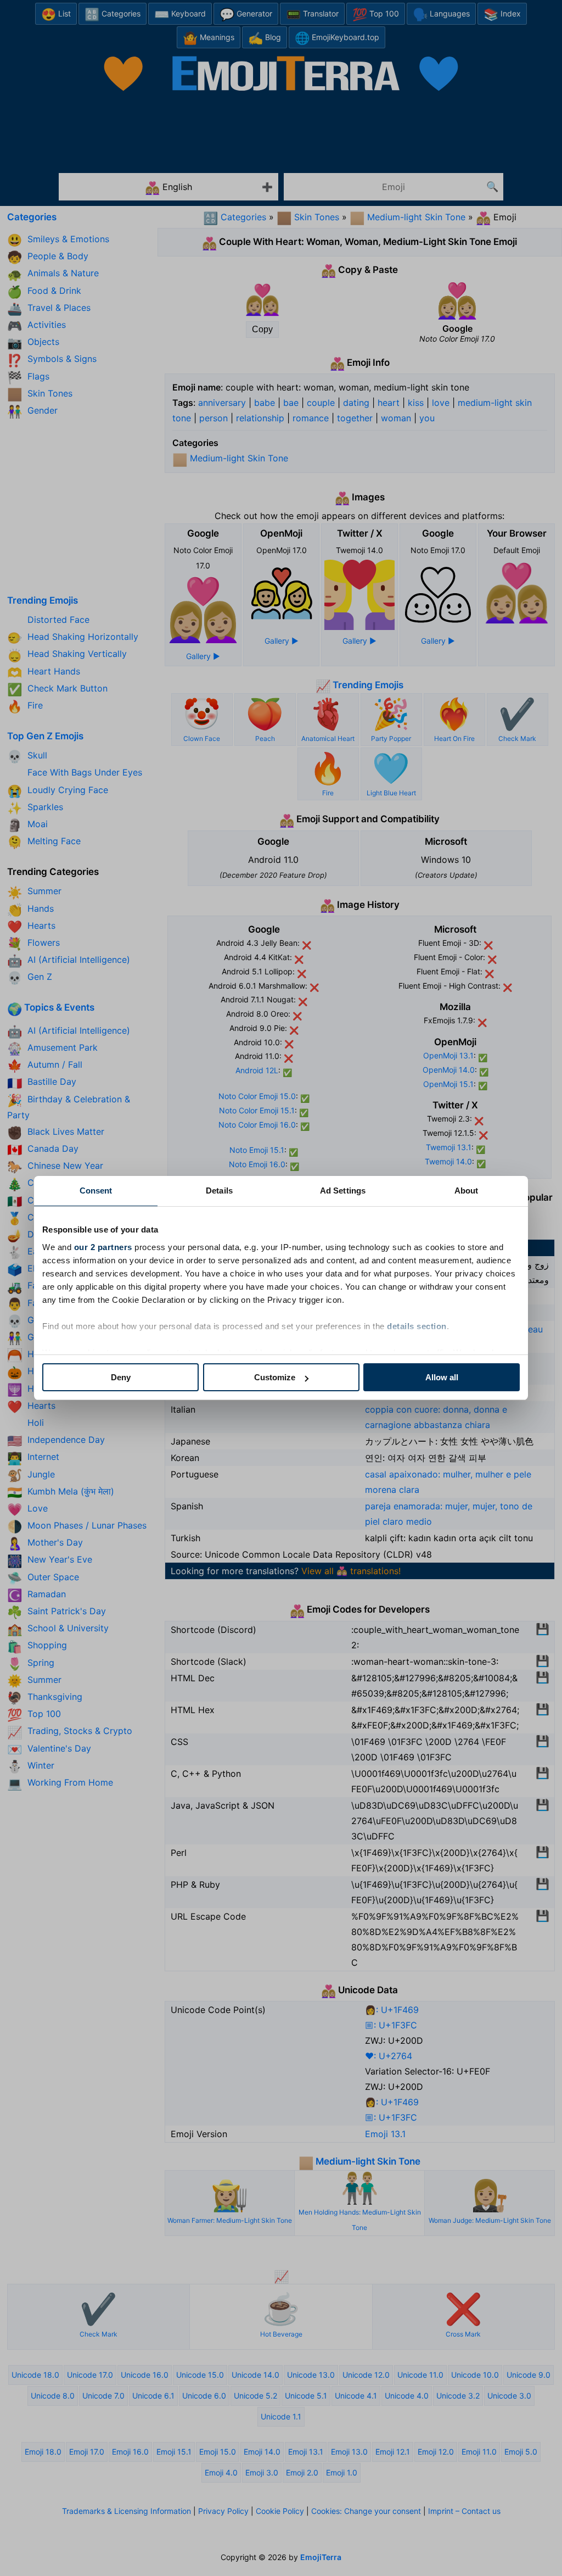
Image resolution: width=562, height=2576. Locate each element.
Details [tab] (219, 1191)
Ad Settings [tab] (343, 1191)
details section (417, 1326)
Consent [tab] (96, 1191)
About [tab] (467, 1191)
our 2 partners (103, 1247)
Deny (121, 1377)
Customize (275, 1377)
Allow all (442, 1377)
